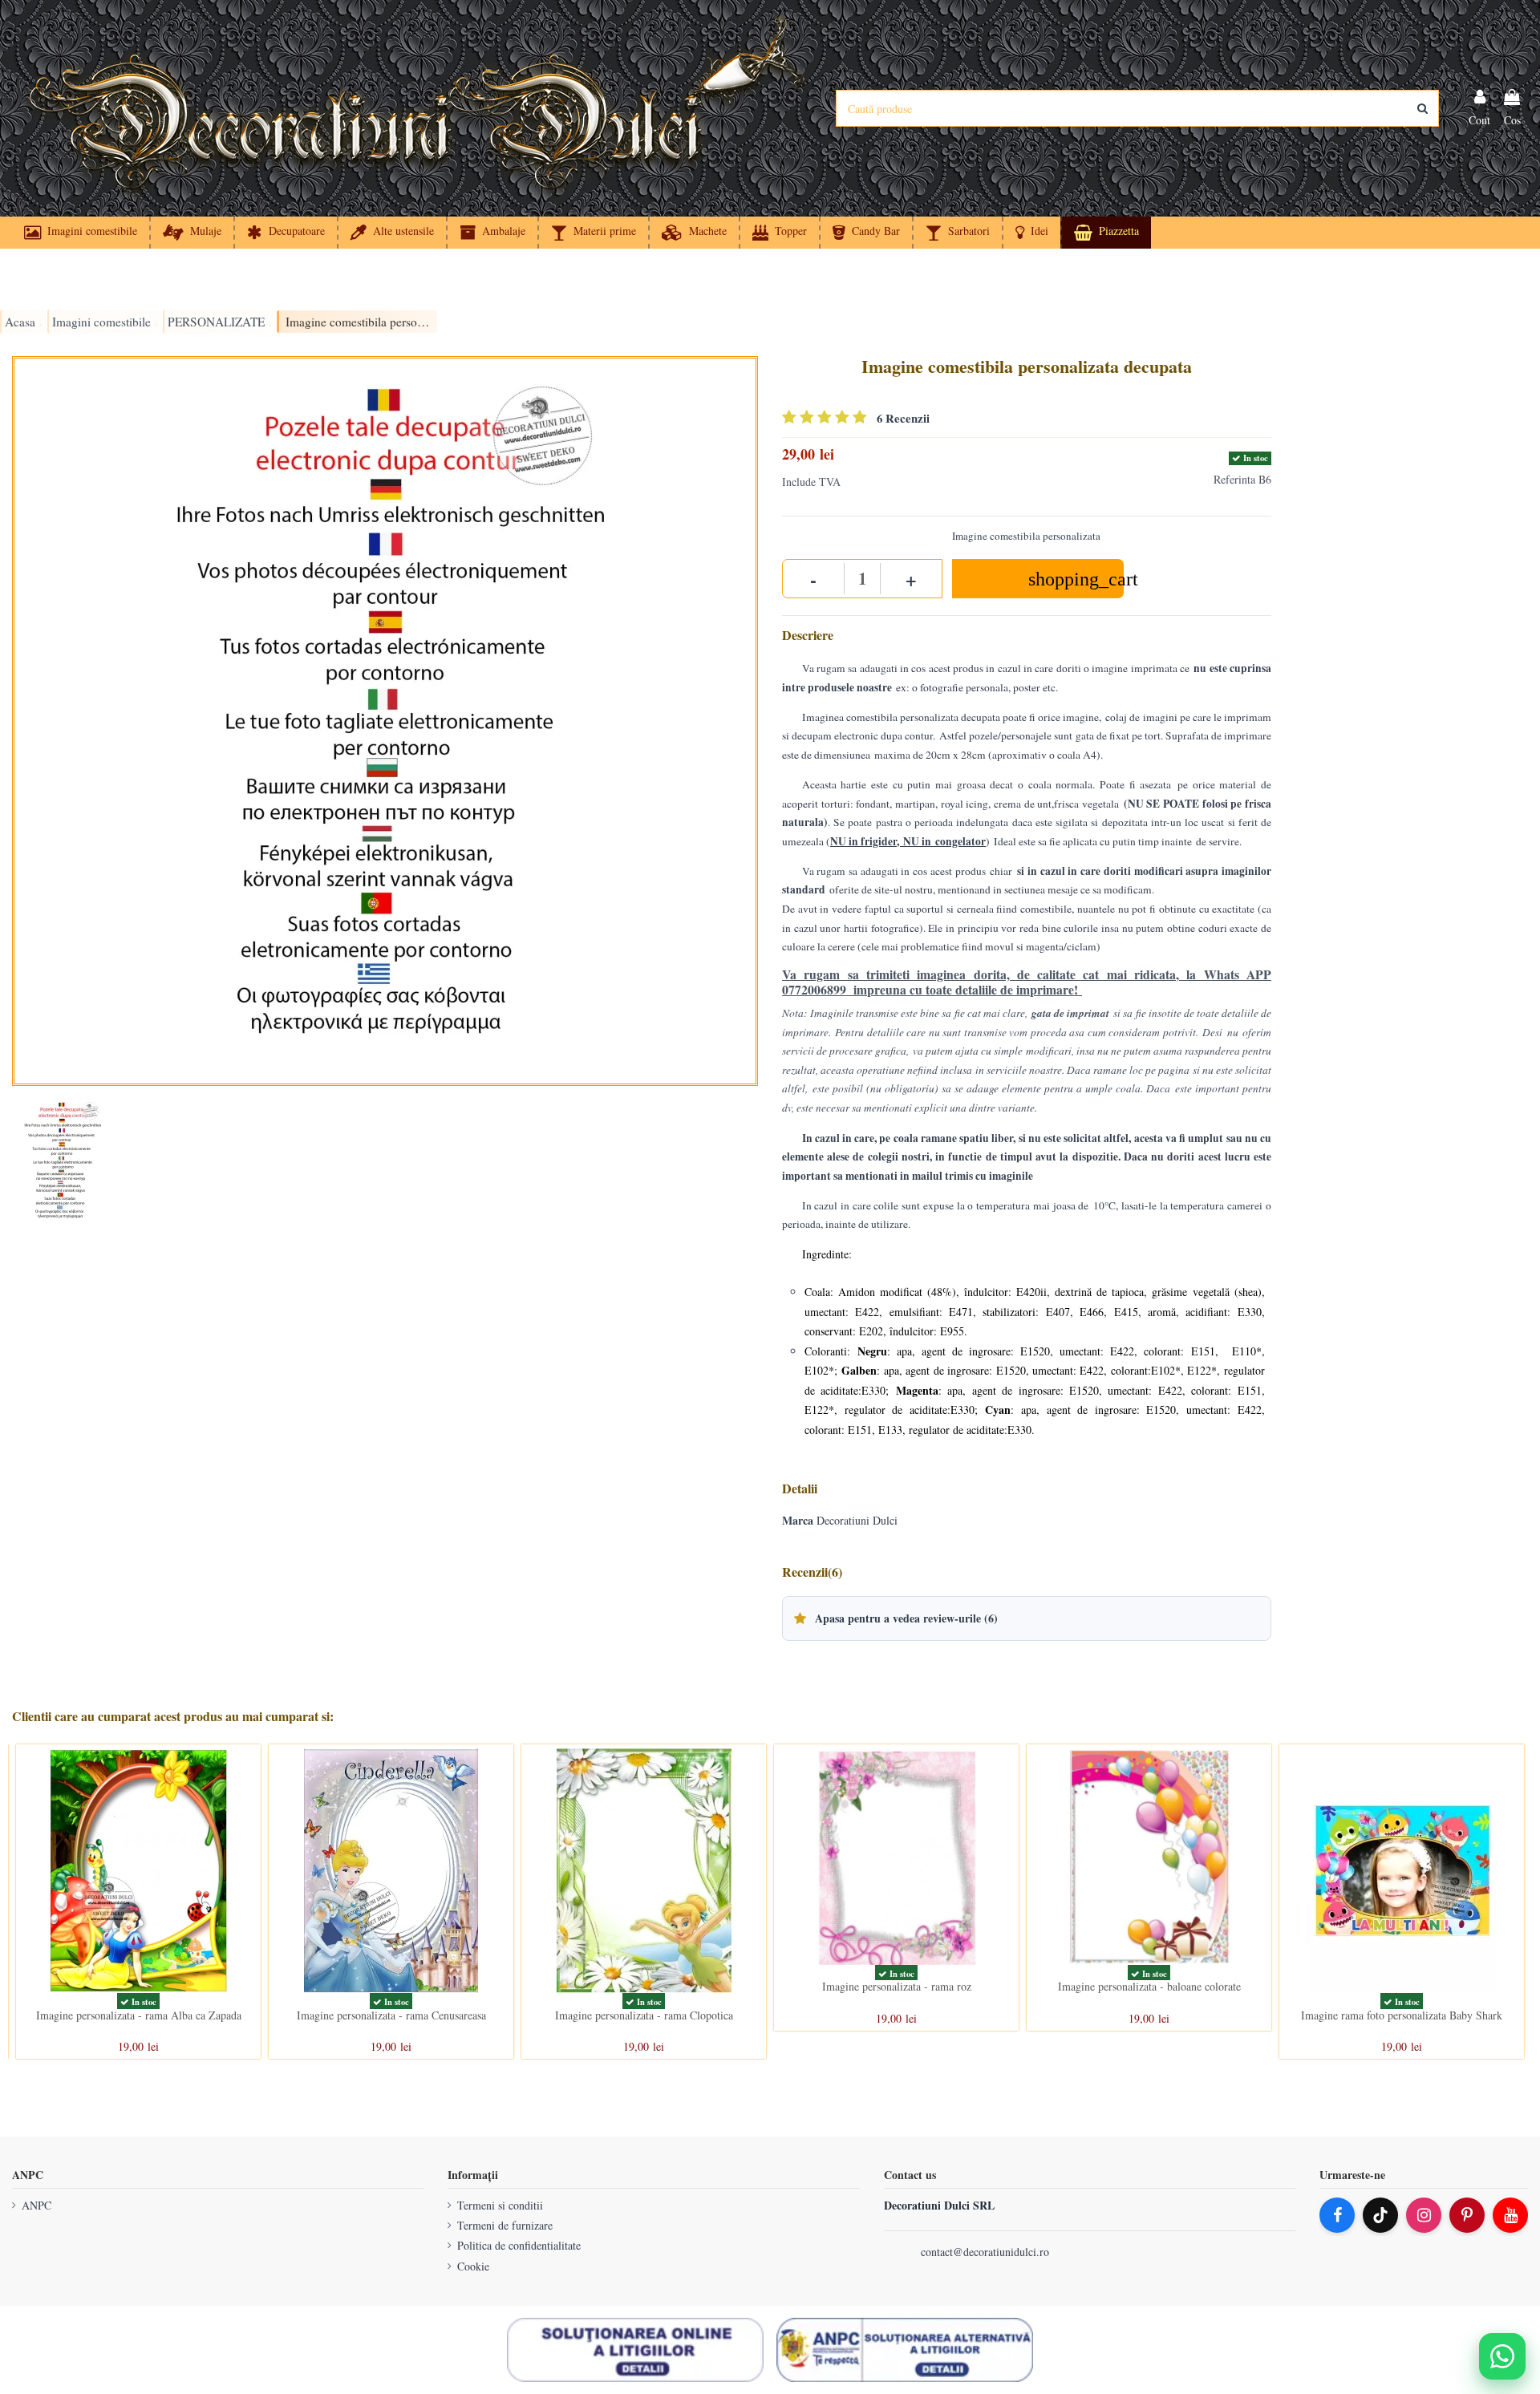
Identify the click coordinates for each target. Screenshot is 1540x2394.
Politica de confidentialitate (519, 2245)
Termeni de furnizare (505, 2225)
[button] (1031, 233)
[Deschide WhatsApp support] (1502, 2356)
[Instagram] (1424, 2215)
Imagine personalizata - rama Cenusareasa (391, 2015)
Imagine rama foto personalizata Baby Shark (1402, 2015)
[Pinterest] (1467, 2215)
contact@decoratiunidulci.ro (985, 2252)
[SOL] (635, 2350)
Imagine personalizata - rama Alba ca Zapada (139, 2015)
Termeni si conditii (500, 2205)
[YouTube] (1510, 2215)
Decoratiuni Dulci (857, 1520)
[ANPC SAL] (905, 2350)
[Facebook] (1337, 2215)
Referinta (1234, 479)
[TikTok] (1380, 2215)
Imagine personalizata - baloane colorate (1149, 1986)
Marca (798, 1521)
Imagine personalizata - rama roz (897, 1986)
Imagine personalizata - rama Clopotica (644, 2015)
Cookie (473, 2266)
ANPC (36, 2205)
